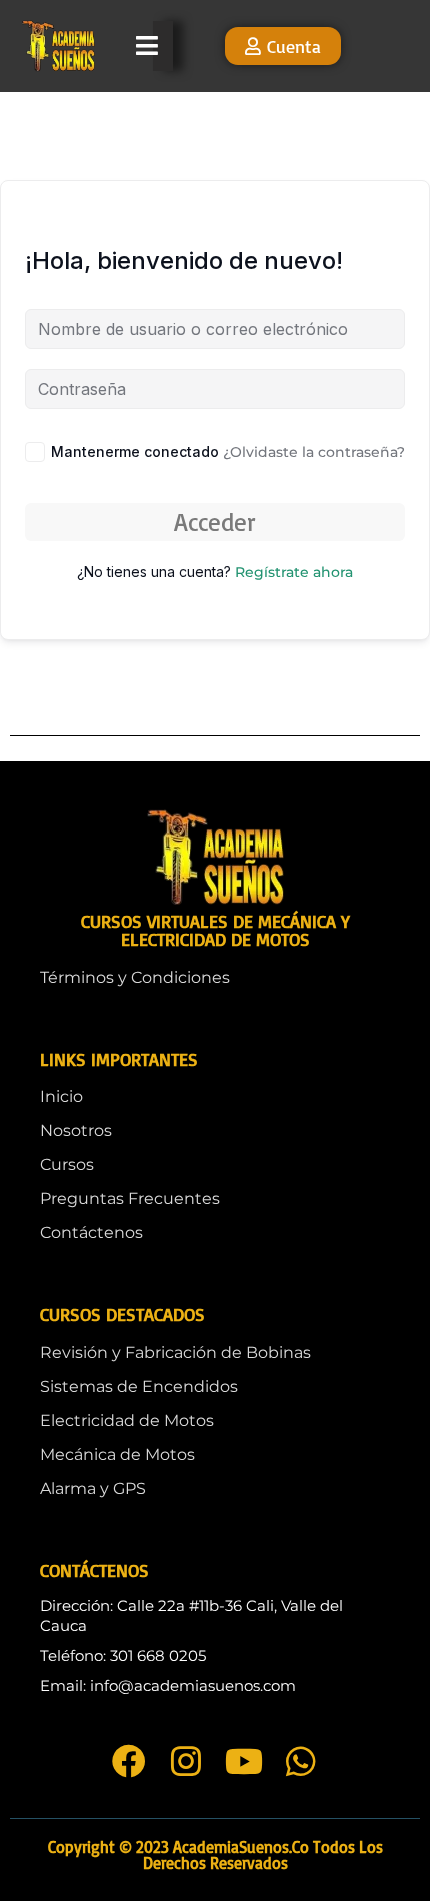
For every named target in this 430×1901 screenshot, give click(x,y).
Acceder (215, 521)
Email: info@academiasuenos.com (168, 1685)
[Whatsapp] (301, 1761)
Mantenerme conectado (135, 451)
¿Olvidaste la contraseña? (314, 452)
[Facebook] (129, 1761)
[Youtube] (244, 1761)
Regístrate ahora (294, 572)
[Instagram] (186, 1761)
